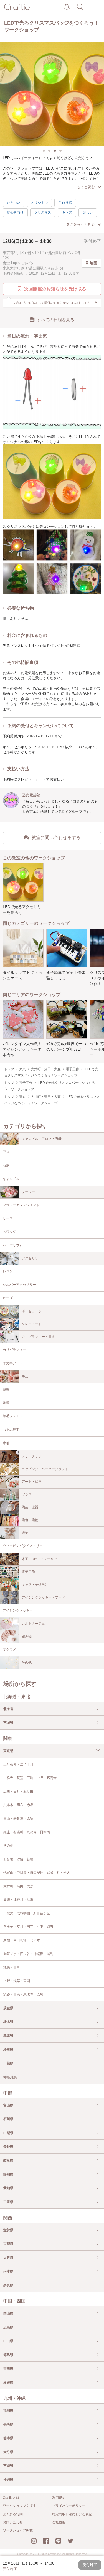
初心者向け (15, 212)
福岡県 (8, 2411)
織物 (25, 1533)
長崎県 (8, 2424)
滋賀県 (8, 2230)
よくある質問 (13, 2514)
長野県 (8, 2147)
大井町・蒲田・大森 (18, 1886)
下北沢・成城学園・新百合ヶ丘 (27, 1913)
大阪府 (8, 2258)
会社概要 (59, 2522)
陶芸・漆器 (30, 1507)
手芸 (25, 1376)
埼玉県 (8, 2050)
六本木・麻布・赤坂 (18, 1805)
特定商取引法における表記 (72, 2514)
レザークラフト (33, 1456)
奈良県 (8, 2285)
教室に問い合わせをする (56, 838)
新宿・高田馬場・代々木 (22, 1940)
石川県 (8, 2119)
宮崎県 (8, 2466)
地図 (93, 263)
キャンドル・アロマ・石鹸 (42, 1139)
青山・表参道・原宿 (18, 1819)
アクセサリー (32, 1258)
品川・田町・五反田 (18, 1792)
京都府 (8, 2244)
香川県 (8, 2369)
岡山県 (8, 2313)
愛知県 (8, 2188)
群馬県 (8, 2036)
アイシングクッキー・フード (43, 1597)
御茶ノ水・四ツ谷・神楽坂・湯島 (28, 1954)
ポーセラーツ (32, 1311)
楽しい (88, 212)
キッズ (67, 212)
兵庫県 (8, 2271)
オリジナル (39, 203)
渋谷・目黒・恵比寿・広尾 (23, 1994)
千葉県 (8, 2063)
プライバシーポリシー (69, 2506)
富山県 (8, 2105)
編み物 (27, 1636)
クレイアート (32, 1324)
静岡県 (8, 2174)
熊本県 (8, 2438)
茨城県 (8, 2008)
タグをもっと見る (80, 224)
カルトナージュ (33, 1624)
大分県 (8, 2452)
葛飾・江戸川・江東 (18, 1900)
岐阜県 (8, 2160)
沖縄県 (8, 2480)
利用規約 (59, 2498)
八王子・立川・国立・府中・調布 (28, 1927)
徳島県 (8, 2355)
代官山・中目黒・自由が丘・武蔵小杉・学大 (37, 1873)
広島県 (8, 2327)
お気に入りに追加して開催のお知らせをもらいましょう (56, 302)
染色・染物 (30, 1520)
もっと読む (86, 187)
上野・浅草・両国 (17, 1981)
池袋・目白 (12, 1967)
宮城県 (8, 1723)
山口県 (8, 2341)
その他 (27, 1663)
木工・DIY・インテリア (39, 1559)
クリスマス (43, 212)
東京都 (8, 1751)
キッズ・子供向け (35, 1585)
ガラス (27, 1494)
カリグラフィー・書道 (38, 1337)
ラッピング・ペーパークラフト (45, 1469)
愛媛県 (8, 2382)
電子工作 (28, 1572)
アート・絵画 (32, 1482)
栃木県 (8, 2022)
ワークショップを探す (19, 2506)
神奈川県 (10, 2077)
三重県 (8, 2202)
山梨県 (8, 2133)
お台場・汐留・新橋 (18, 1859)
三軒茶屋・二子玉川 (18, 1764)
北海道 (8, 1709)
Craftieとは (11, 2498)
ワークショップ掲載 (18, 2530)
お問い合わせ (13, 2522)
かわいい (14, 203)
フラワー (28, 1192)
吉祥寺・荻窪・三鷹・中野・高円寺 (30, 1778)
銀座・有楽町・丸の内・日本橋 (27, 1832)
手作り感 (65, 203)
